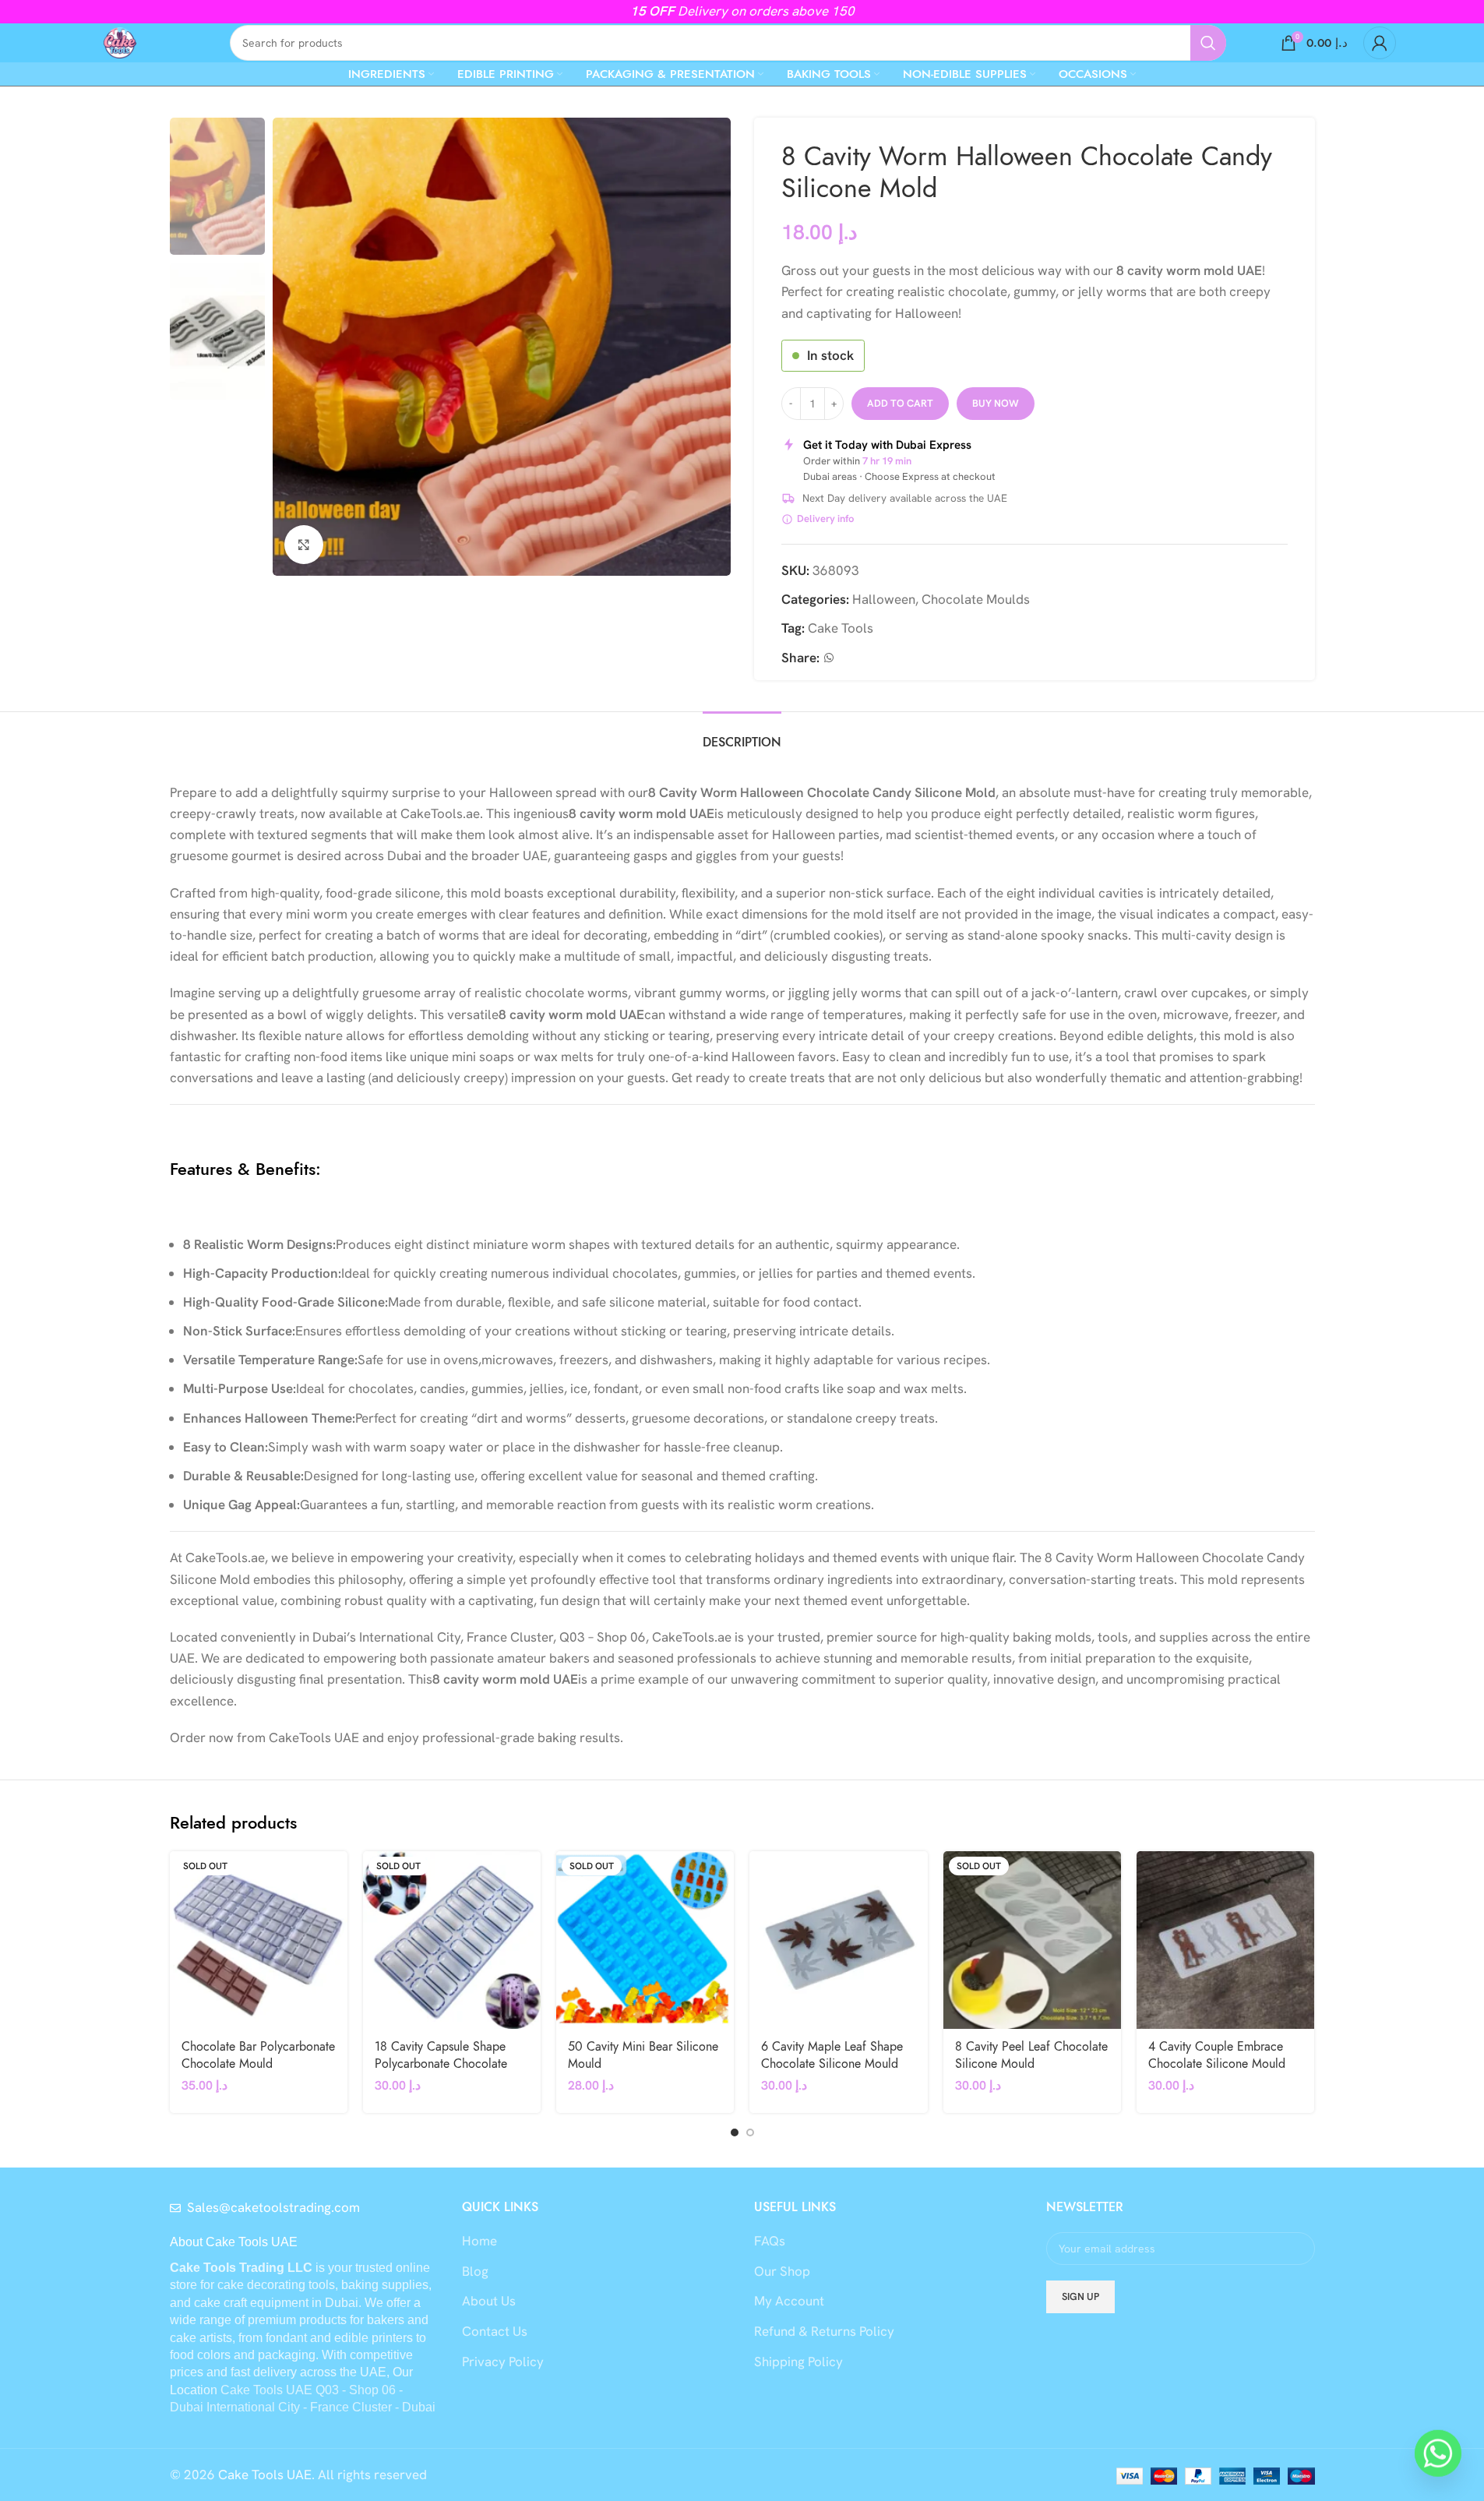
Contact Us (495, 2331)
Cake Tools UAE (265, 2475)
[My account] (1380, 43)
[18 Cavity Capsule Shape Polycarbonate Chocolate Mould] (452, 1940)
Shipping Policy (798, 2362)
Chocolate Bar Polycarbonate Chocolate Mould (258, 2055)
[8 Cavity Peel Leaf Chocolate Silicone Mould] (1032, 1940)
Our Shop (782, 2271)
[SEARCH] (1208, 43)
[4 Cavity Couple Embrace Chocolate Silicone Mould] (1225, 1940)
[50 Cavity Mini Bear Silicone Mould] (645, 1940)
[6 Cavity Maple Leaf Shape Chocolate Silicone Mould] (838, 1940)
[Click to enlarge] (304, 545)
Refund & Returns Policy (824, 2331)
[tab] (742, 735)
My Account (789, 2301)
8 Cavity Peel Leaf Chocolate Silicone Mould (1031, 2055)
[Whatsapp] (1438, 2458)
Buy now (996, 403)
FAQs (770, 2241)
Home (479, 2241)
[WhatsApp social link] (829, 658)
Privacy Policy (503, 2362)
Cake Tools (841, 628)
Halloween (884, 599)
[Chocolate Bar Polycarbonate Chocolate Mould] (259, 1940)
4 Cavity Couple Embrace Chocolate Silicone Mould (1217, 2055)
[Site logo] (120, 41)
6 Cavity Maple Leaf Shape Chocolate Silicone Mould (832, 2055)
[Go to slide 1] (735, 2132)
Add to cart (900, 403)
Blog (475, 2271)
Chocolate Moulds (976, 599)
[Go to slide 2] (750, 2132)
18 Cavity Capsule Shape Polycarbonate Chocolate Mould (441, 2064)
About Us (489, 2301)
